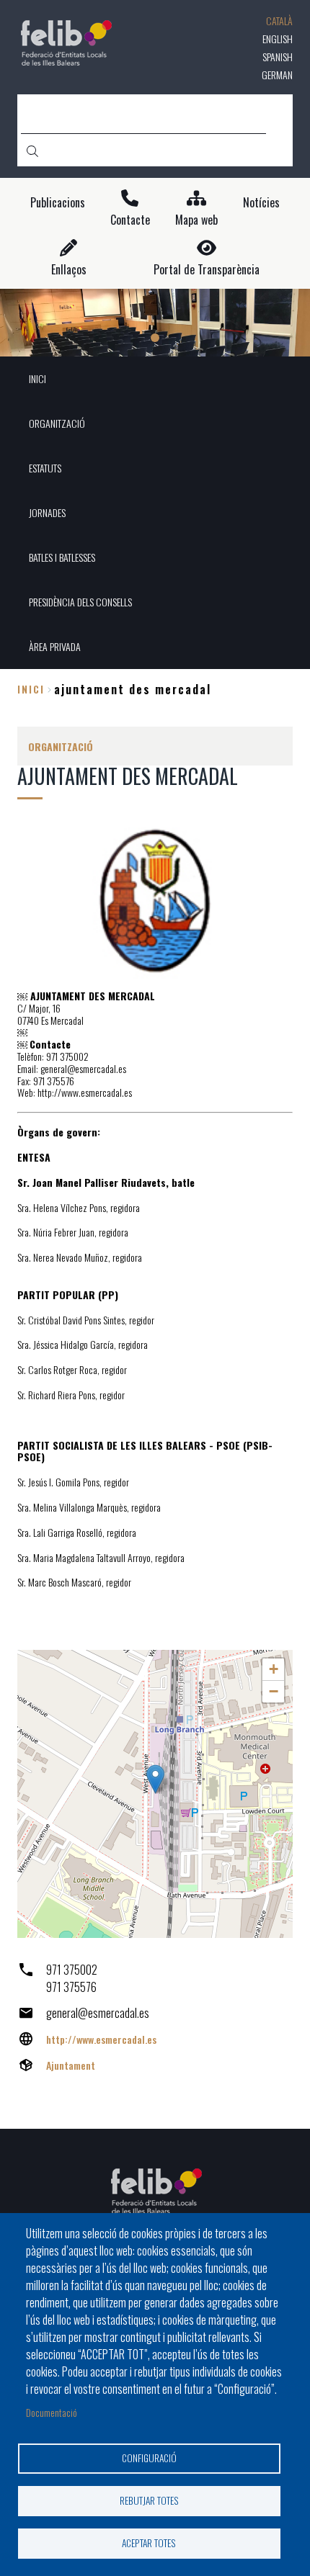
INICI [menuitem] (37, 378)
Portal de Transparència (207, 270)
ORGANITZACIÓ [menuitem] (57, 423)
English (278, 39)
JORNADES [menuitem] (47, 512)
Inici (31, 689)
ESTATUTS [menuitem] (45, 468)
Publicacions (58, 203)
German (277, 75)
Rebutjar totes (149, 2500)
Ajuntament (71, 2065)
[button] (155, 1779)
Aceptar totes (149, 2543)
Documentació (52, 2412)
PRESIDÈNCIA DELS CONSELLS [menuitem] (80, 602)
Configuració (149, 2458)
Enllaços (69, 270)
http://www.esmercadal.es (101, 2039)
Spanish (278, 57)
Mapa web (196, 220)
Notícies (261, 203)
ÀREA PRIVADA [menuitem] (55, 646)
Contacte (130, 220)
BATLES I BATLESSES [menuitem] (62, 557)
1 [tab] (155, 338)
